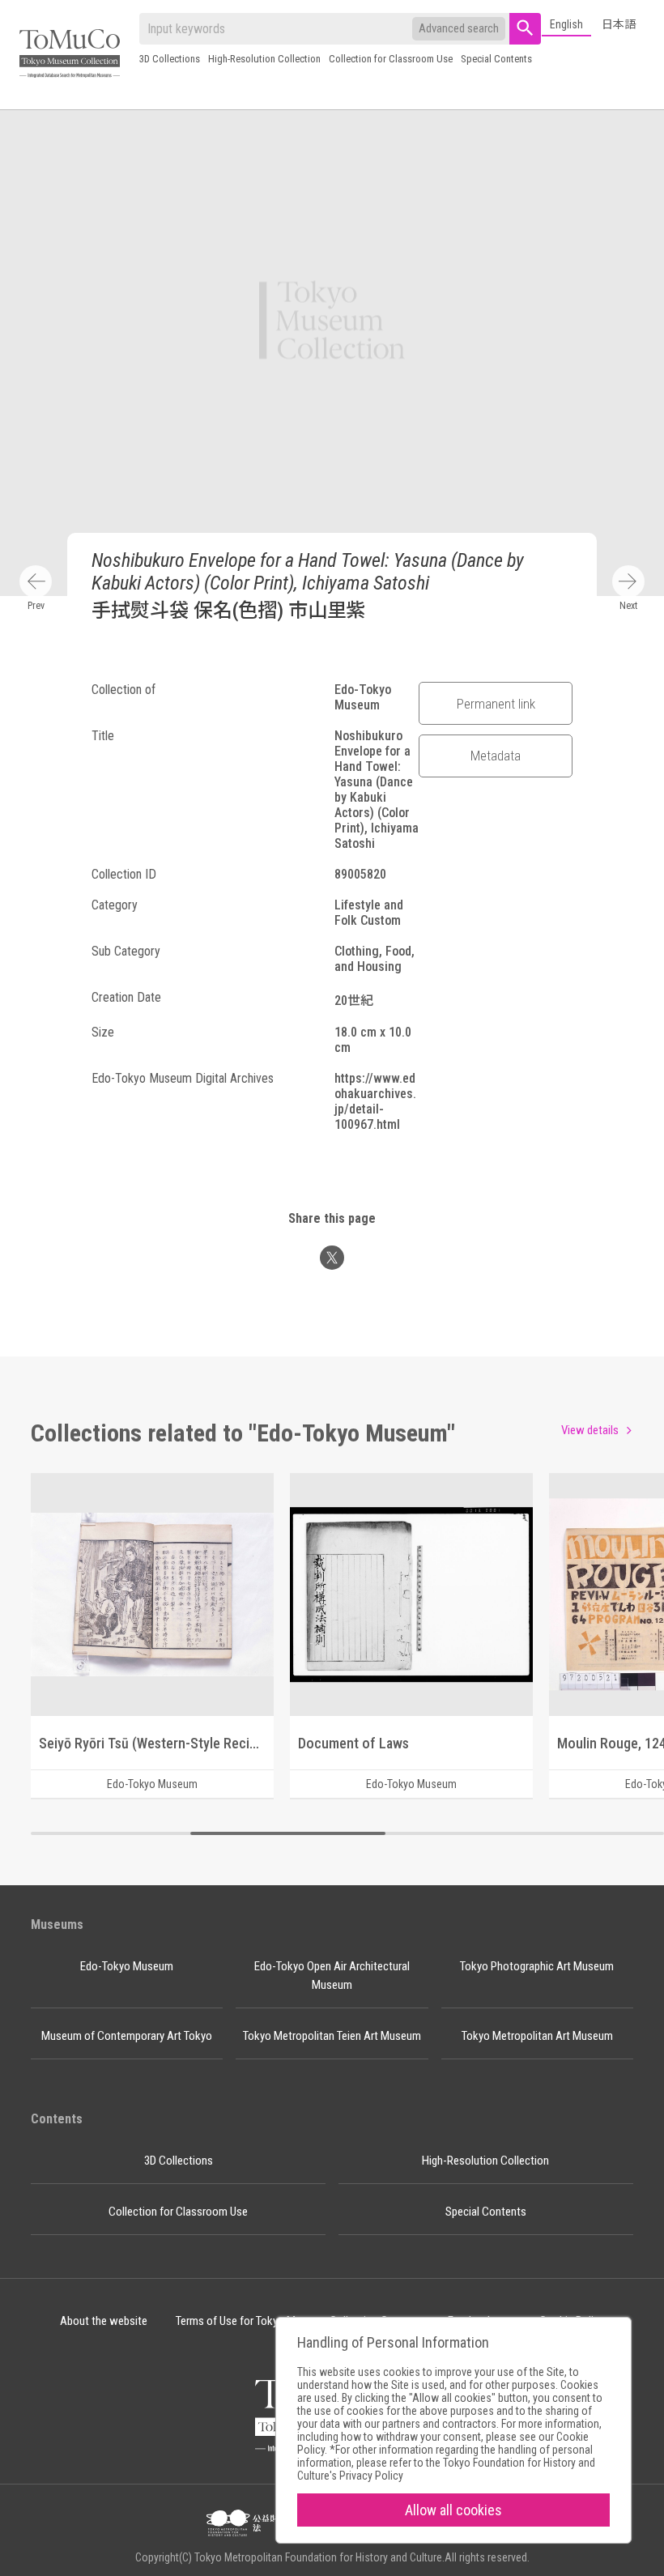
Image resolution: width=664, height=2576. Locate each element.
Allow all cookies (453, 2510)
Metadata (496, 756)
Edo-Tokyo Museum (127, 1966)
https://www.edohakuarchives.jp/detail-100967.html (375, 1101)
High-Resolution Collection (264, 59)
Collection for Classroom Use (391, 59)
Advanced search (459, 28)
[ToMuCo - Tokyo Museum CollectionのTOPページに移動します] (70, 55)
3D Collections (170, 59)
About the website (104, 2321)
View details (590, 1430)
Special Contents (496, 59)
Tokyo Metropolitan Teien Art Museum (332, 2036)
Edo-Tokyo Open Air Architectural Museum (332, 1976)
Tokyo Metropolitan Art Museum (537, 2036)
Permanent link (496, 704)
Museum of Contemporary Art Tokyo (127, 2036)
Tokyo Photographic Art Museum (537, 1966)
